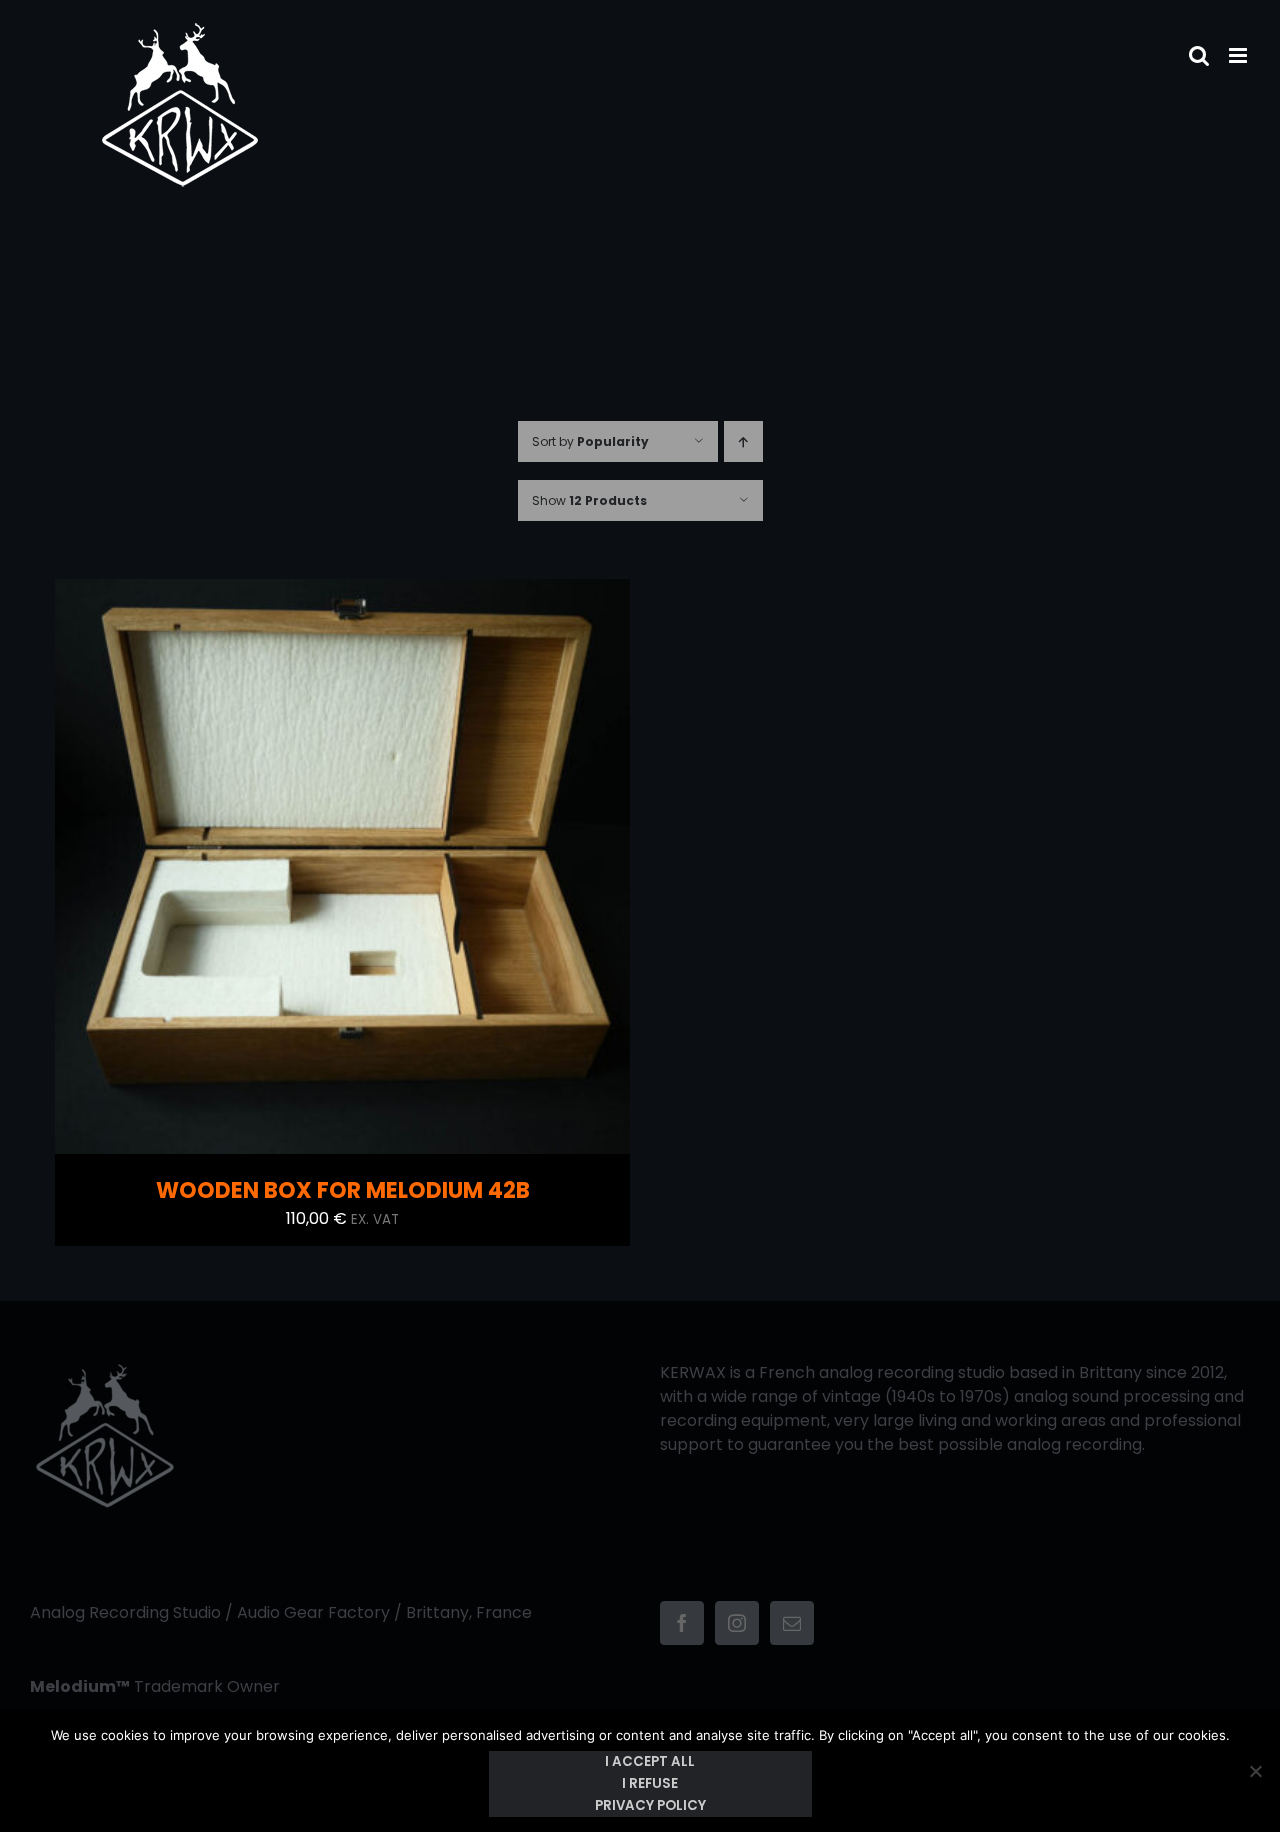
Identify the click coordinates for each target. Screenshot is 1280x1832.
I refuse (650, 1783)
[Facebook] (682, 1623)
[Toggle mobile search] (1199, 55)
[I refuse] (1255, 1771)
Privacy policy (650, 1805)
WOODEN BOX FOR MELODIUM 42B (343, 1190)
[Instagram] (737, 1623)
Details (405, 870)
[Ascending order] (743, 441)
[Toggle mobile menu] (1239, 55)
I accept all (650, 1761)
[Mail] (792, 1623)
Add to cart (300, 870)
